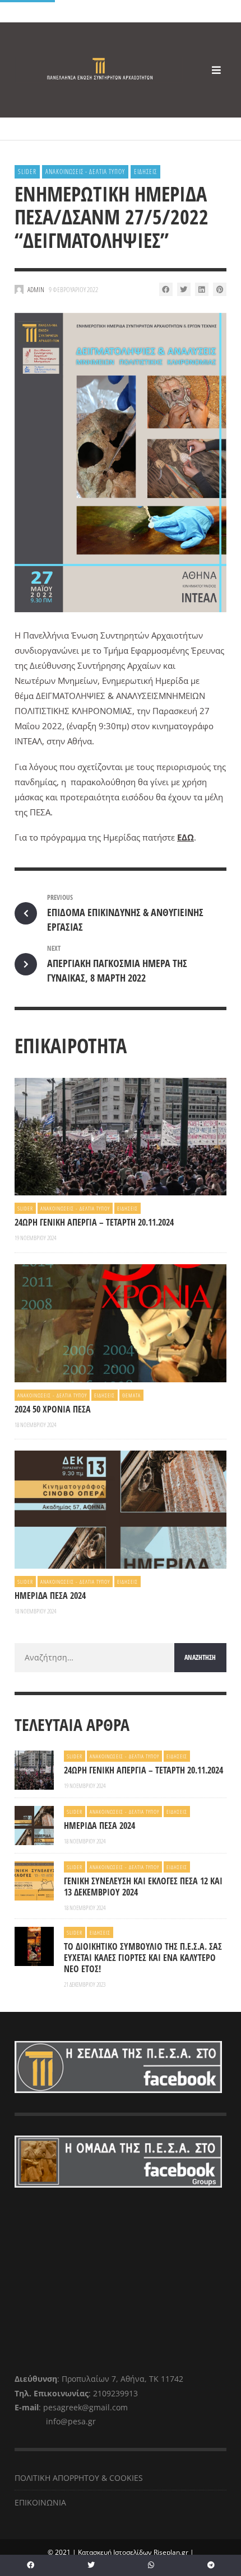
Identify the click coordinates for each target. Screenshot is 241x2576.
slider (27, 172)
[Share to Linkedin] (202, 289)
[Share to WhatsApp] (151, 2565)
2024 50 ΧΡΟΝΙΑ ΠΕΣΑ (53, 1409)
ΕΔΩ (186, 837)
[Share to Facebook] (166, 289)
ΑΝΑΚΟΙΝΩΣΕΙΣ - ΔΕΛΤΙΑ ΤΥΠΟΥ (85, 172)
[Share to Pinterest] (220, 289)
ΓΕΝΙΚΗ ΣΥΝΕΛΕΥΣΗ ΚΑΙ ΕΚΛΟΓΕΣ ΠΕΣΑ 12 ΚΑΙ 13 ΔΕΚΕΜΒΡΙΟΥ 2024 (143, 1887)
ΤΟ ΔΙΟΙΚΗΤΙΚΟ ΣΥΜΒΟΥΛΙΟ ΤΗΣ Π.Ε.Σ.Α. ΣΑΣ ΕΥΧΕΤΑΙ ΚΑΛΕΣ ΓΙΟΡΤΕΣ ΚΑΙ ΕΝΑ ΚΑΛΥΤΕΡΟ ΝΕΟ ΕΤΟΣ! (143, 1958)
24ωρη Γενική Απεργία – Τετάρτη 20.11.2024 (94, 1222)
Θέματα (131, 1395)
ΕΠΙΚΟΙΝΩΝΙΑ (40, 2502)
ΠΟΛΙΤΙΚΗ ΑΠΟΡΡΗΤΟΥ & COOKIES (79, 2478)
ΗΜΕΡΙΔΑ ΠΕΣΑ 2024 (50, 1596)
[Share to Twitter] (184, 289)
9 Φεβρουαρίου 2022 (73, 289)
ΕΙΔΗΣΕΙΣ (145, 172)
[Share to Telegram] (211, 2565)
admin (36, 289)
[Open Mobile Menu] (216, 70)
